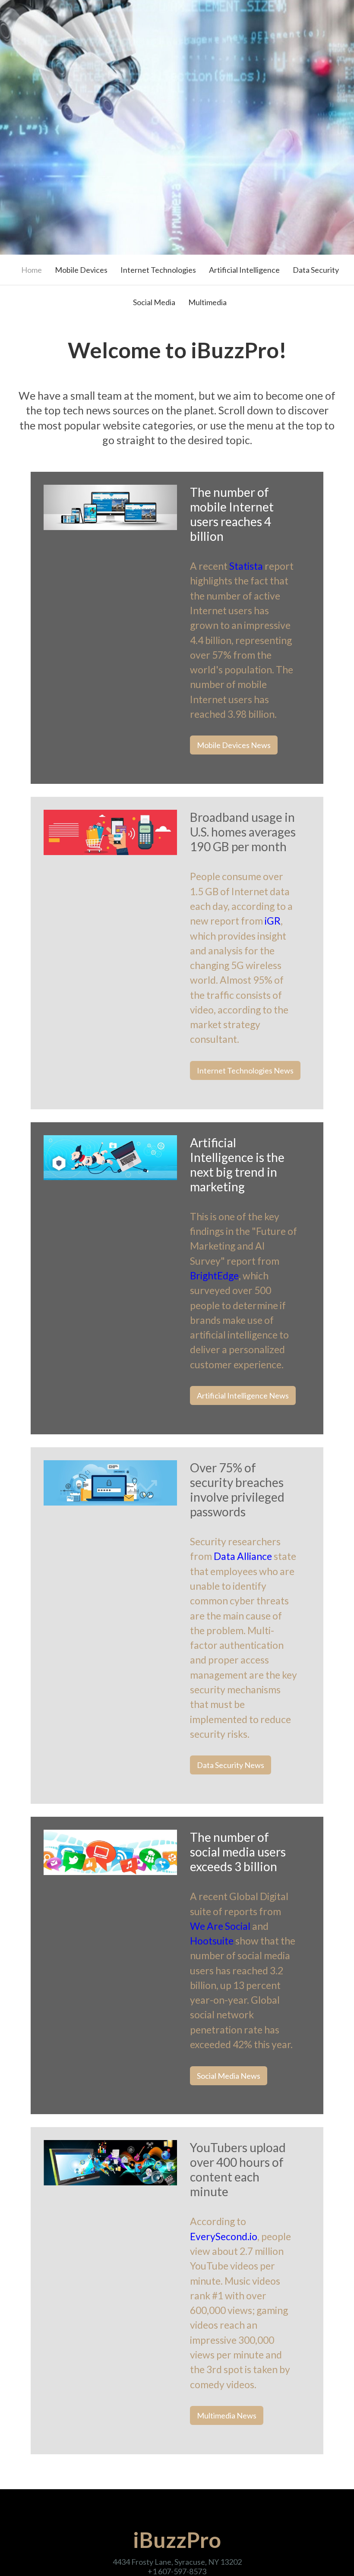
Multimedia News (227, 2415)
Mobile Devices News (234, 745)
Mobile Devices (81, 270)
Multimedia (207, 302)
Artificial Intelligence (244, 270)
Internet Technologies (158, 270)
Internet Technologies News (245, 1070)
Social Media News (229, 2076)
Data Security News (231, 1765)
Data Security (316, 270)
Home (32, 270)
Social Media (154, 302)
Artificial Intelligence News (243, 1395)
